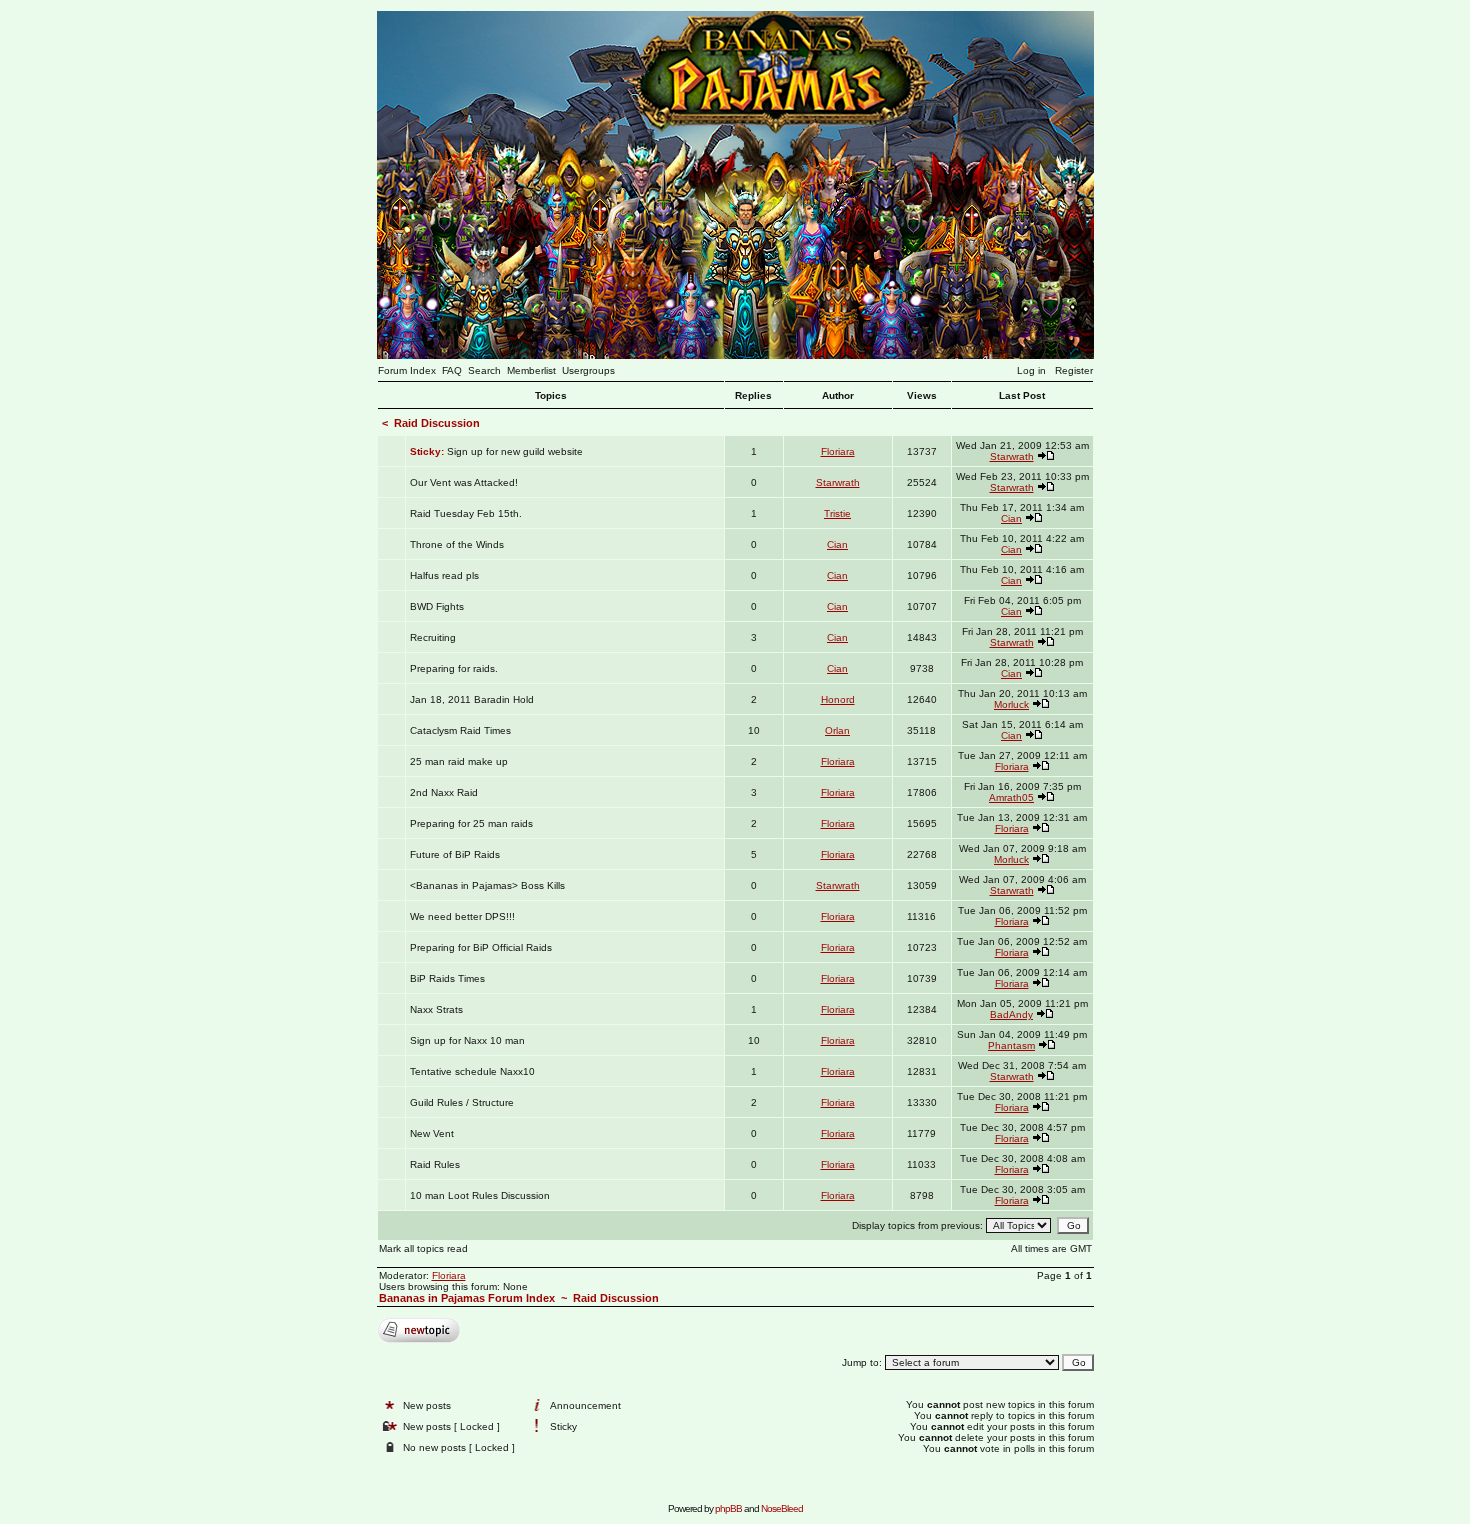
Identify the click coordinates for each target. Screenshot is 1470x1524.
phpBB (728, 1508)
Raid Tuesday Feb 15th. (466, 513)
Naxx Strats (436, 1009)
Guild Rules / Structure (462, 1102)
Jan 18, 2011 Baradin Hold (472, 699)
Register (1074, 370)
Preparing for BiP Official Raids (481, 947)
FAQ (452, 370)
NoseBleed (782, 1508)
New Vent (432, 1133)
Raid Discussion (437, 423)
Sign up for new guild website (515, 451)
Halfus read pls (444, 575)
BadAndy (1011, 1014)
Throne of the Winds (457, 544)
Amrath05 (1011, 797)
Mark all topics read (423, 1248)
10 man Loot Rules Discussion (480, 1195)
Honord (838, 699)
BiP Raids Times (447, 978)
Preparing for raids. (454, 668)
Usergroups (588, 370)
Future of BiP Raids (455, 854)
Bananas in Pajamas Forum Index (467, 1298)
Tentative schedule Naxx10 (472, 1071)
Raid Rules (435, 1164)
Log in (1031, 370)
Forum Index (407, 370)
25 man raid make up (459, 761)
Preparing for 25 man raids (471, 823)
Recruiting (433, 637)
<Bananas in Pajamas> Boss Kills (487, 885)
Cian (1011, 518)
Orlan (837, 730)
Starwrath (1012, 456)
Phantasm (1011, 1045)
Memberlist (531, 370)
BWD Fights (437, 606)
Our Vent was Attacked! (464, 482)
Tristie (837, 513)
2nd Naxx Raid (444, 792)
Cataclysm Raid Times (460, 730)
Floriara (838, 451)
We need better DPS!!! (462, 916)
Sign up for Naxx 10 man (467, 1040)
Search (484, 370)
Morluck (1011, 704)
